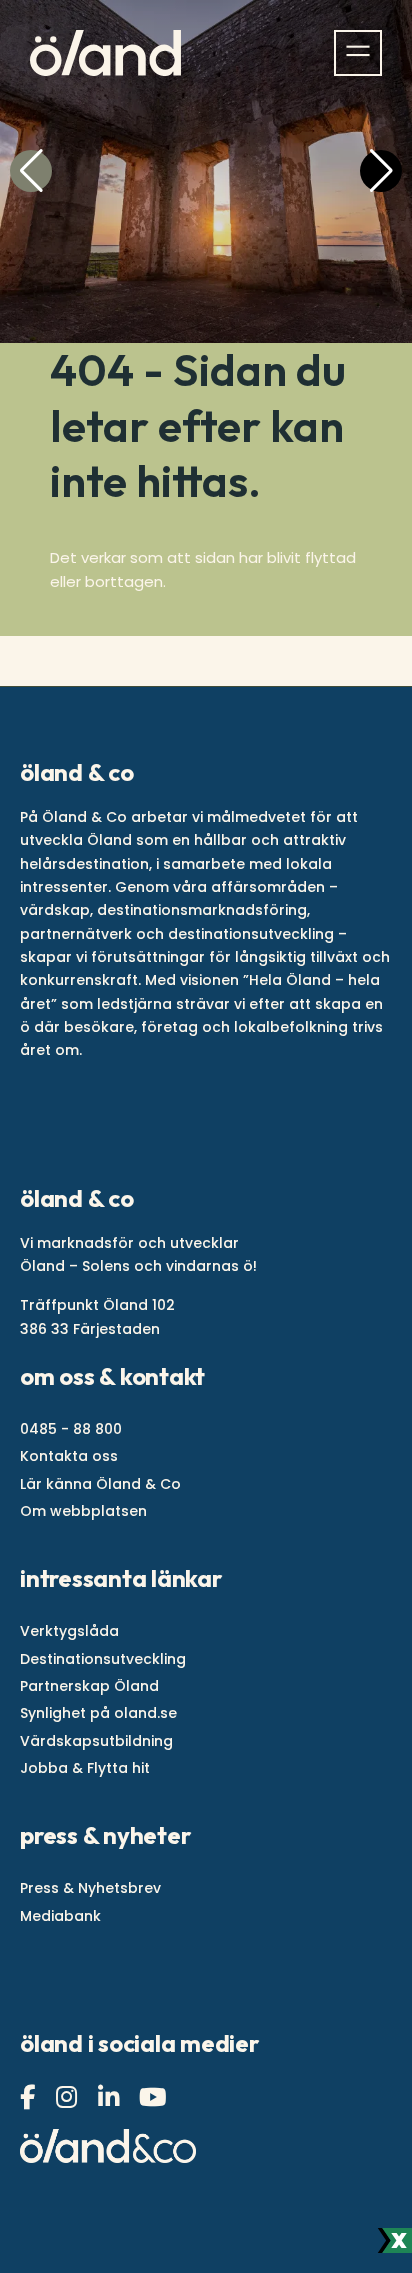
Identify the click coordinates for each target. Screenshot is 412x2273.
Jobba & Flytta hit (85, 1768)
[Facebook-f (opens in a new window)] (30, 2097)
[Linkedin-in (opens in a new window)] (111, 2097)
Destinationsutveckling (103, 1659)
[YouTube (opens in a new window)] (155, 2097)
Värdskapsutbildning (96, 1741)
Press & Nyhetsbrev (90, 1888)
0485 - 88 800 (71, 1429)
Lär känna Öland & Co (100, 1484)
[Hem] (105, 53)
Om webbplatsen (83, 1511)
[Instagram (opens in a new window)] (69, 2097)
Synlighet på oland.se (98, 1713)
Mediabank (60, 1916)
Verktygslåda (69, 1631)
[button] (31, 171)
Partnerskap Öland (89, 1686)
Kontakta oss (69, 1456)
